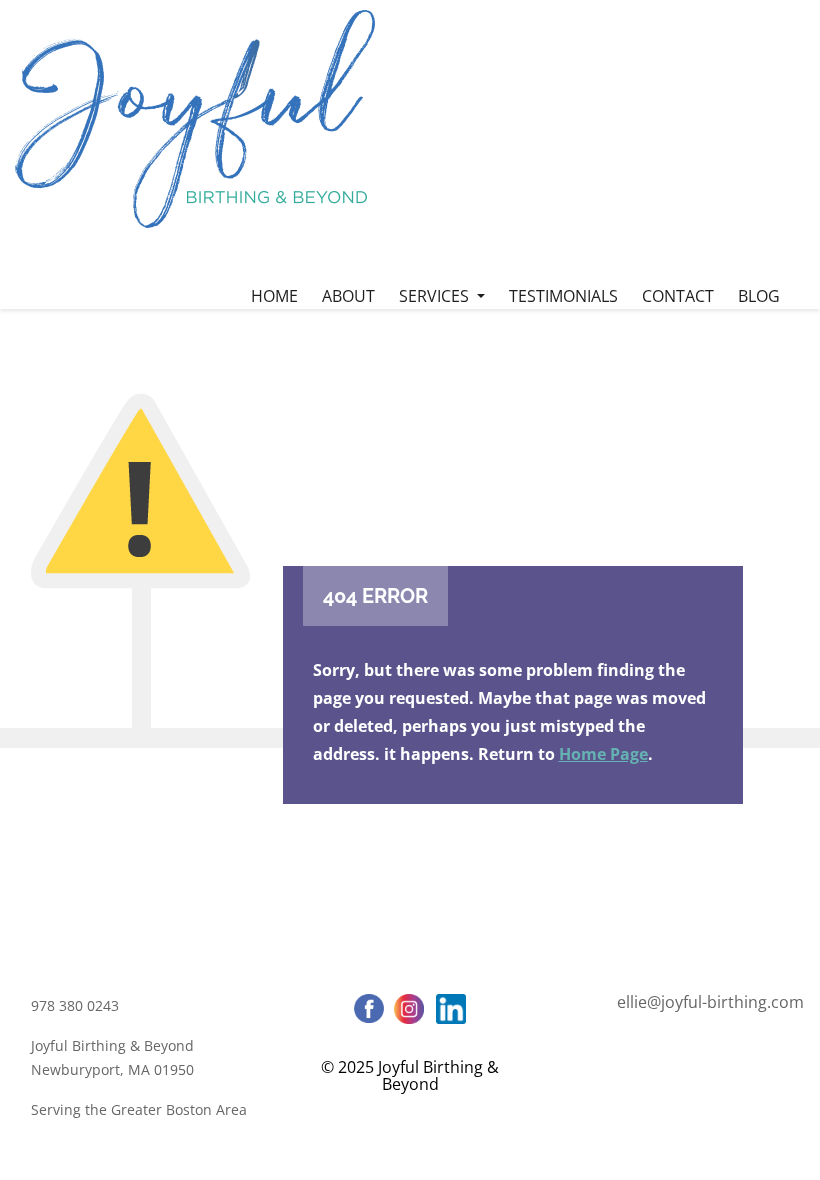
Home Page (603, 754)
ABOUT (348, 296)
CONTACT (678, 296)
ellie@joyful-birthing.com (710, 1002)
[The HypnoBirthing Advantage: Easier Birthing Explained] (195, 119)
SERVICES (436, 296)
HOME (274, 296)
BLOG (759, 296)
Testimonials (563, 296)
